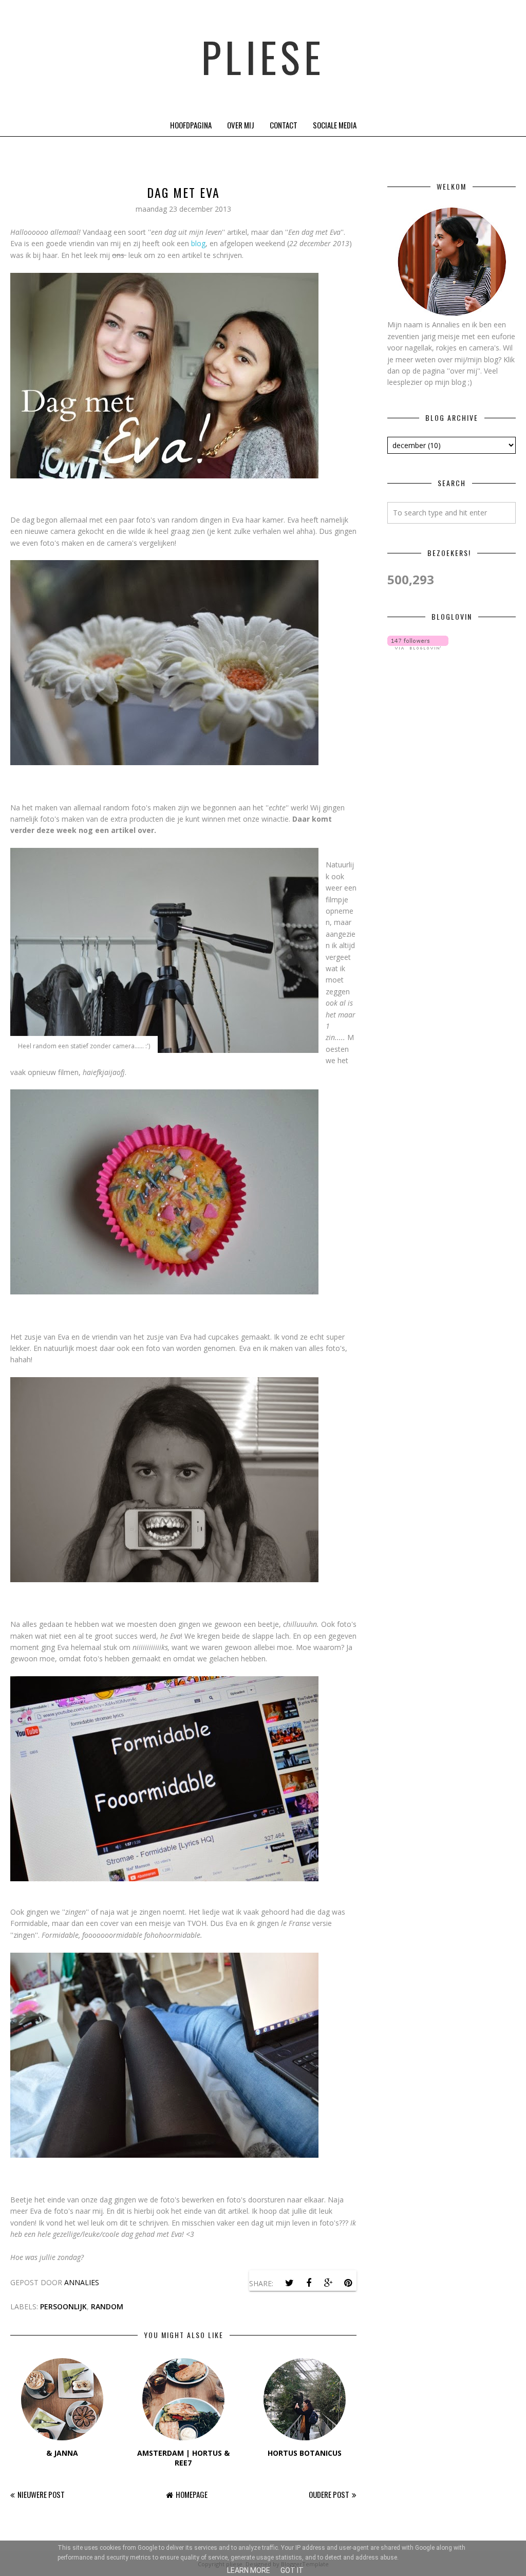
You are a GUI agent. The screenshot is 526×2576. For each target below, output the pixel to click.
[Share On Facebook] (309, 2283)
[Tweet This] (289, 2283)
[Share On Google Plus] (328, 2283)
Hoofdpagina (191, 125)
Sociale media (335, 125)
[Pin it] (348, 2283)
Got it (292, 2570)
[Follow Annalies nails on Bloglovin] (418, 647)
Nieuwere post (41, 2494)
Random (107, 2306)
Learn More (249, 2570)
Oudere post (329, 2494)
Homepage (192, 2494)
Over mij (241, 125)
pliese (263, 57)
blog (198, 243)
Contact (284, 125)
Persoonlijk (63, 2306)
